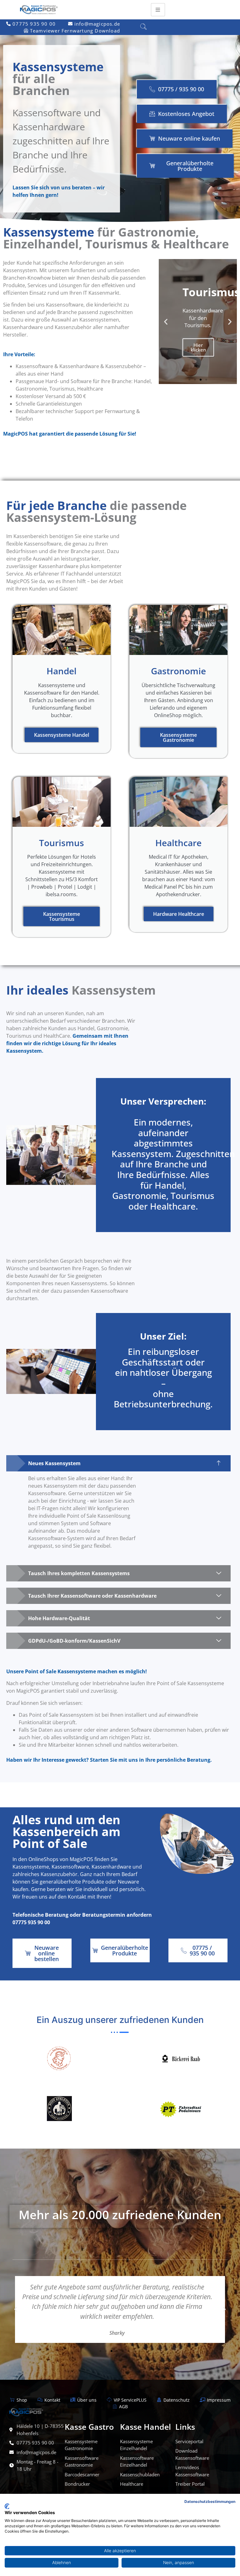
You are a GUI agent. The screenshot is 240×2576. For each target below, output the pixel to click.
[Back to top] (231, 471)
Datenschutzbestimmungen (210, 2501)
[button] (143, 27)
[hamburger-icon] (158, 10)
